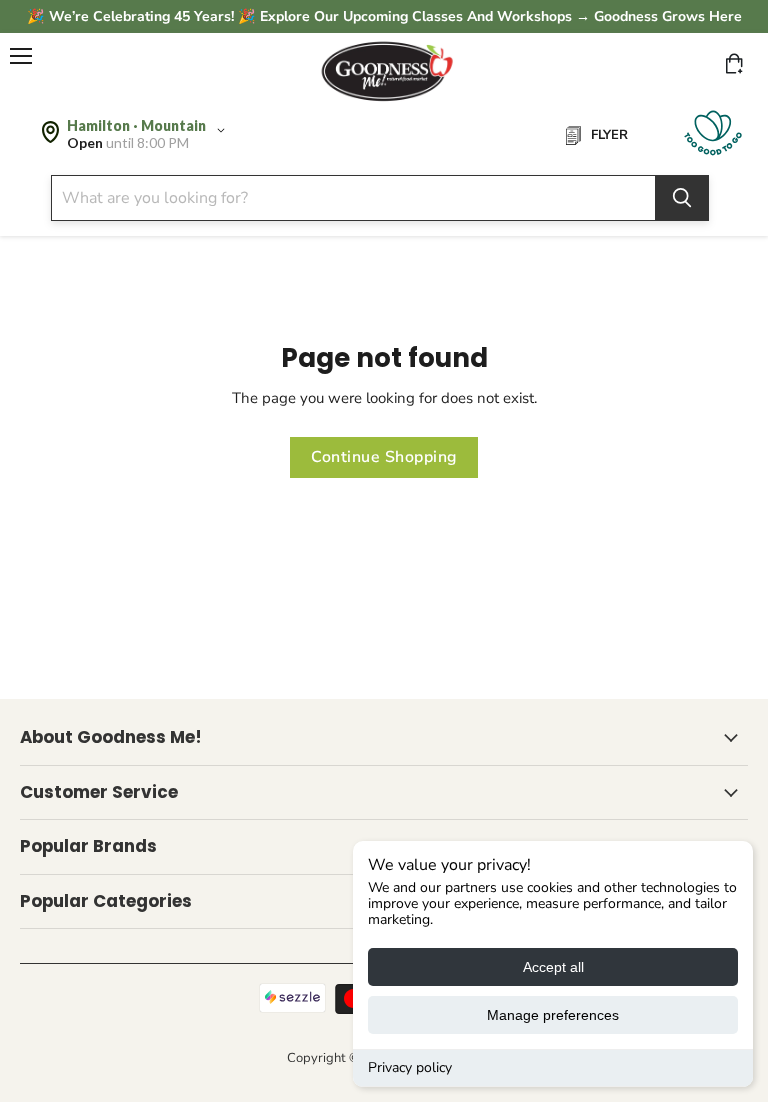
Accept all (553, 967)
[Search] (682, 198)
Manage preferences (553, 1015)
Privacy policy (410, 1067)
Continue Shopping (383, 457)
